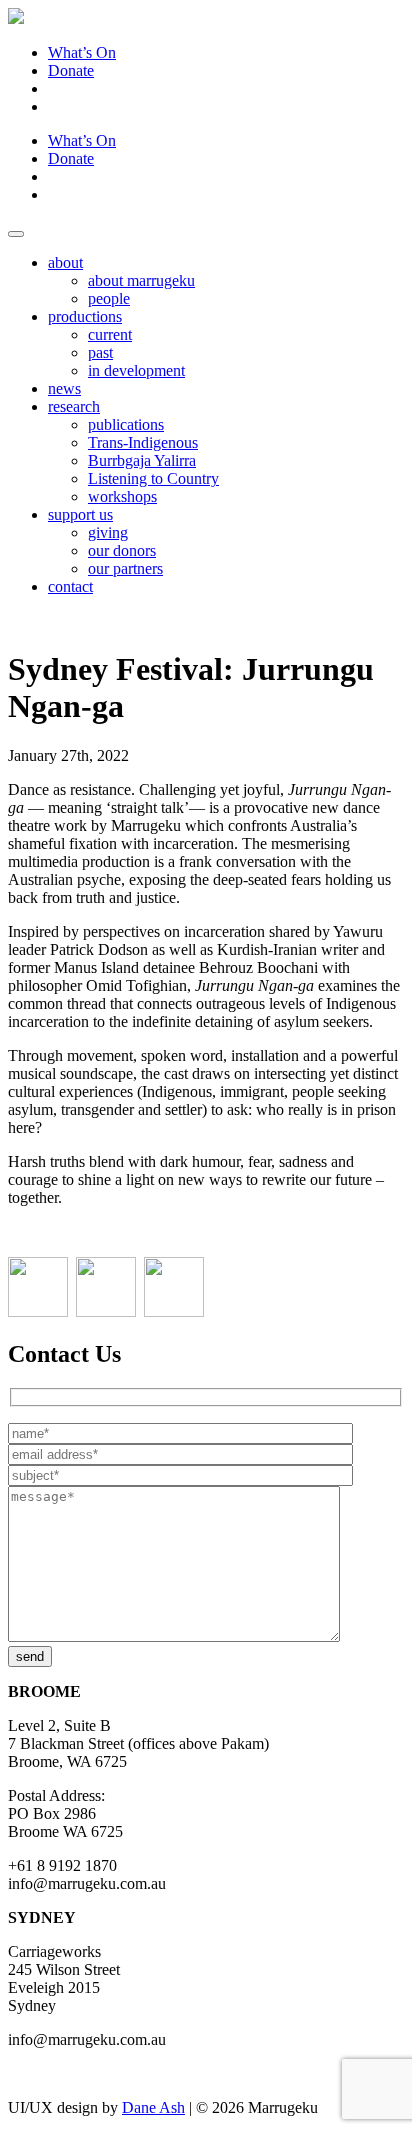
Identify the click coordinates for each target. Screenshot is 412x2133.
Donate (71, 70)
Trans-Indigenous (143, 442)
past (100, 352)
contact (70, 586)
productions (85, 316)
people (109, 298)
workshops (122, 496)
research (74, 406)
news (64, 388)
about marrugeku (141, 280)
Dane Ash (153, 2107)
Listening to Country (153, 478)
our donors (122, 550)
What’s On (82, 52)
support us (80, 514)
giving (108, 532)
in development (136, 370)
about (65, 262)
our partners (125, 568)
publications (126, 424)
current (110, 334)
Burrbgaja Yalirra (142, 460)
